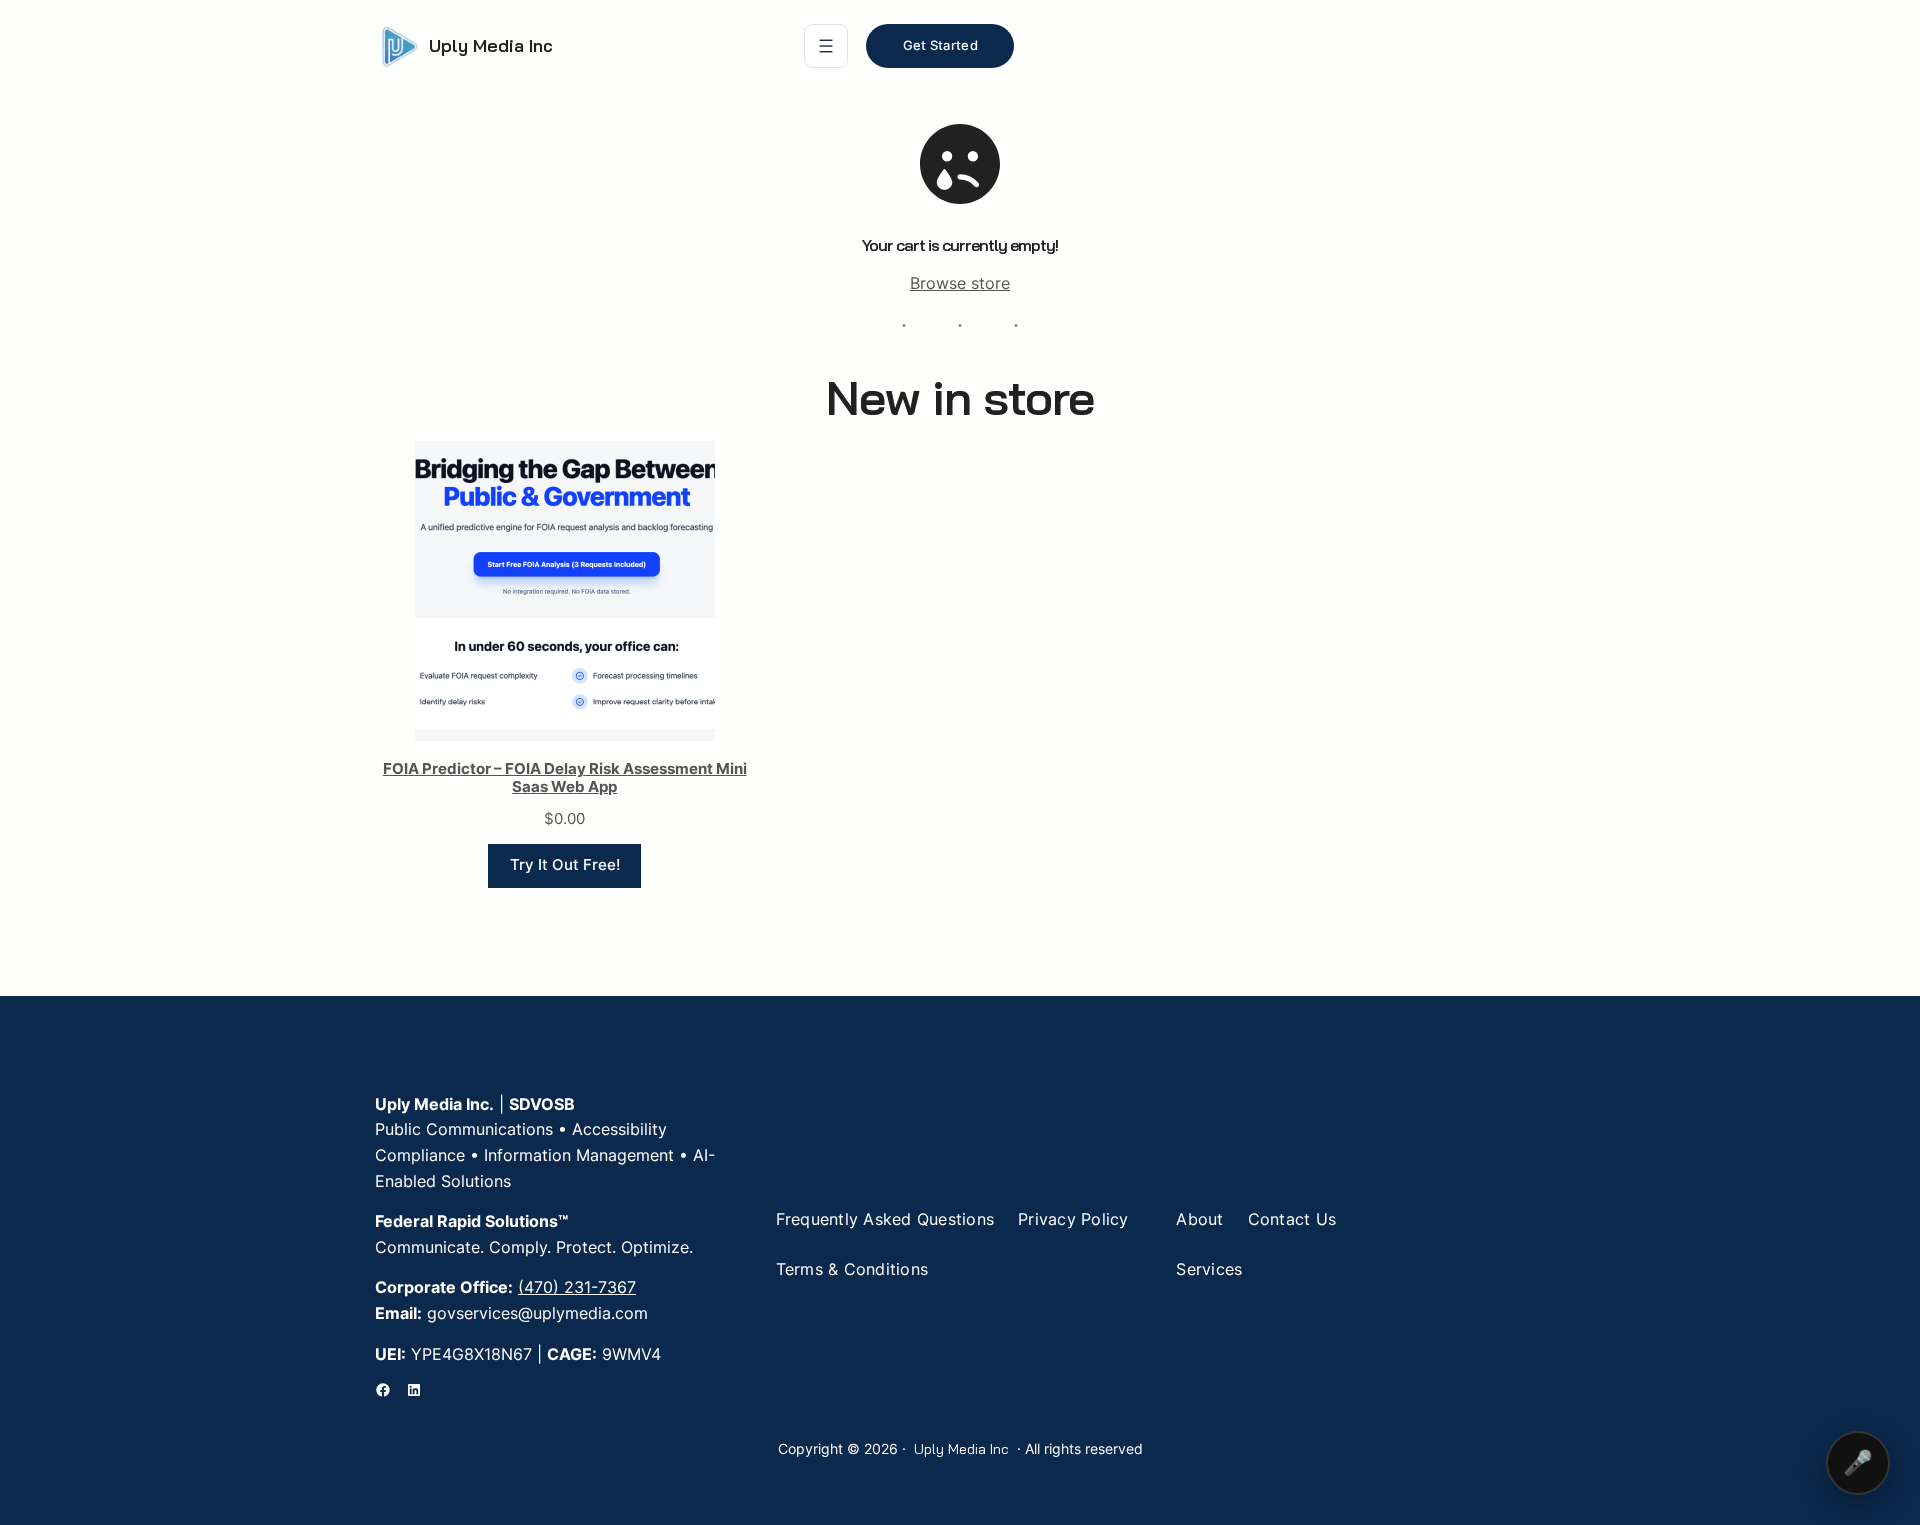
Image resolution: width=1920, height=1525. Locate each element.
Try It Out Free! (565, 865)
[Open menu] (826, 46)
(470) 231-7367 (577, 1287)
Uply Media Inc (491, 45)
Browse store (960, 283)
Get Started (940, 45)
